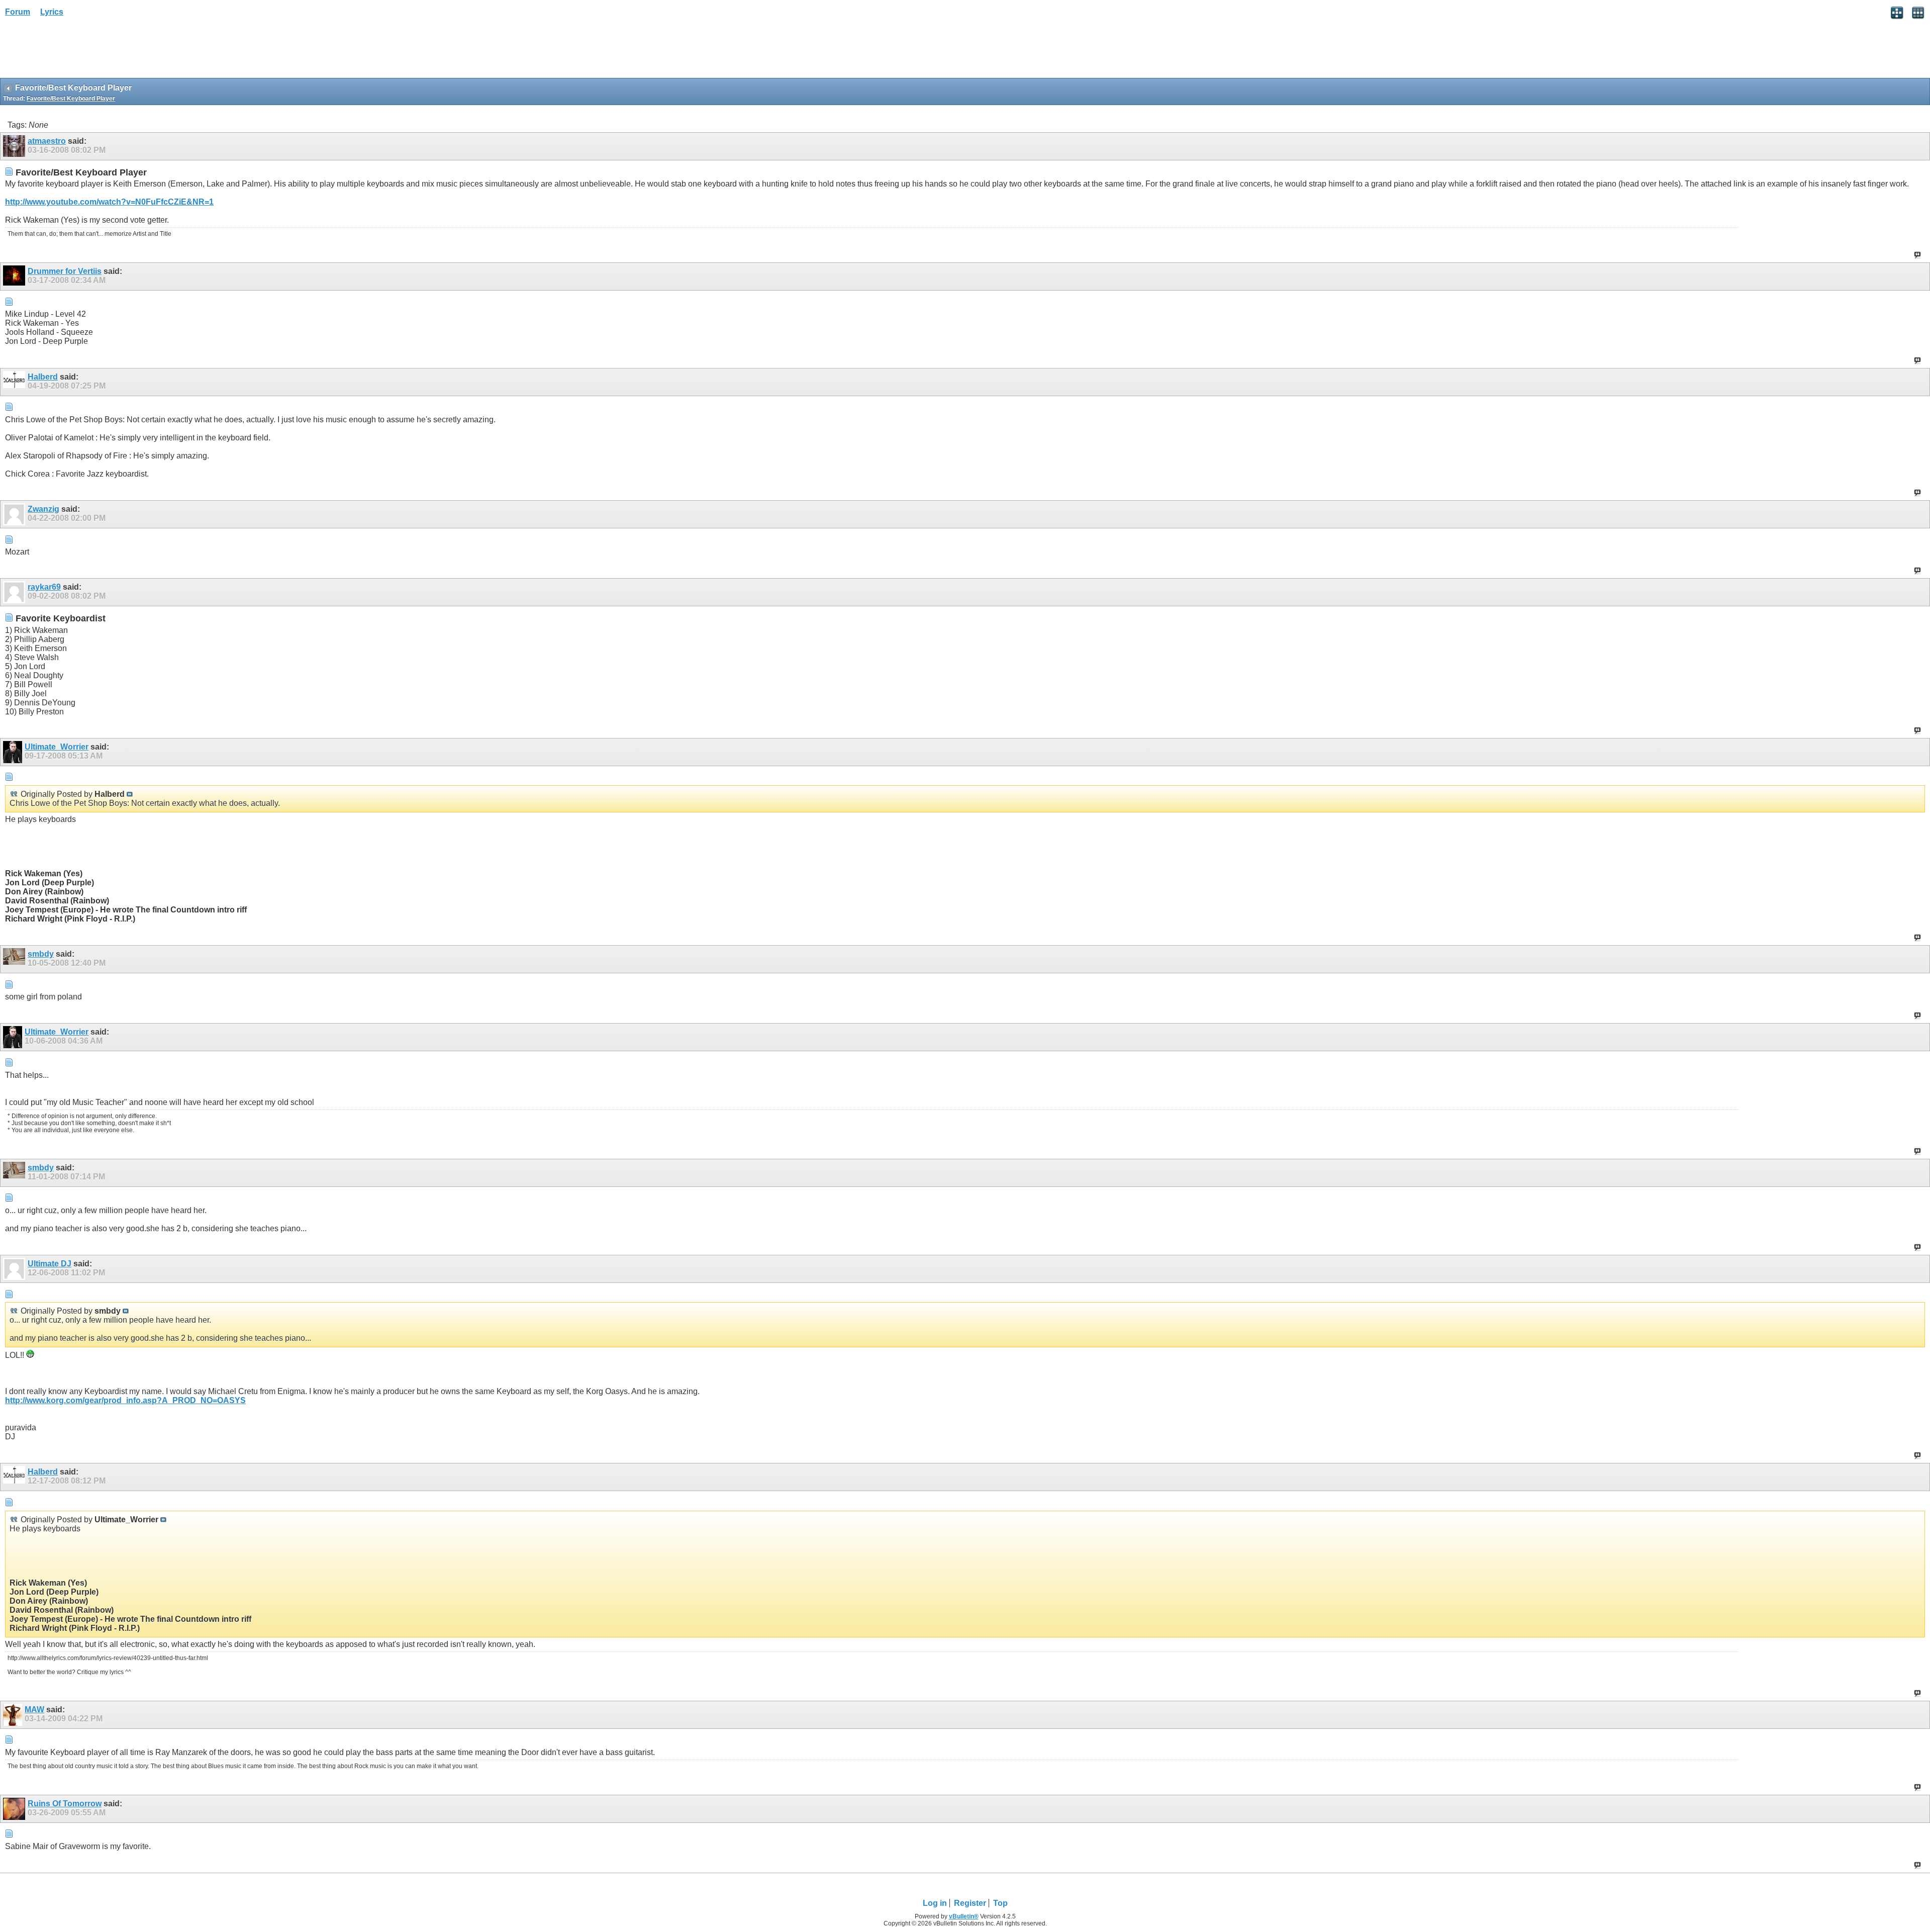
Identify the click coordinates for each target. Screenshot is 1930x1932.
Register (970, 1903)
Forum (18, 12)
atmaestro (47, 141)
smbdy (41, 954)
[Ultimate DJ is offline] (15, 1269)
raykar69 (44, 587)
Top (1000, 1903)
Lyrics (52, 12)
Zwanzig (43, 509)
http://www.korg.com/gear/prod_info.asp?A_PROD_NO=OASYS (125, 1400)
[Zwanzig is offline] (15, 514)
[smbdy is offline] (15, 959)
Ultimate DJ (50, 1264)
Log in (935, 1903)
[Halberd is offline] (15, 382)
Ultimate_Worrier (57, 747)
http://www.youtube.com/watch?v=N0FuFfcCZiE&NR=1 (109, 202)
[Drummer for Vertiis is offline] (15, 277)
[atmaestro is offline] (15, 146)
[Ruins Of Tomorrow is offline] (15, 1809)
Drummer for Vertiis (65, 271)
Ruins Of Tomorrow (65, 1804)
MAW (34, 1710)
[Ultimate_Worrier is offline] (14, 752)
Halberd (43, 377)
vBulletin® (964, 1916)
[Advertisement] (80, 51)
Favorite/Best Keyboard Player (71, 99)
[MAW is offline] (14, 1715)
